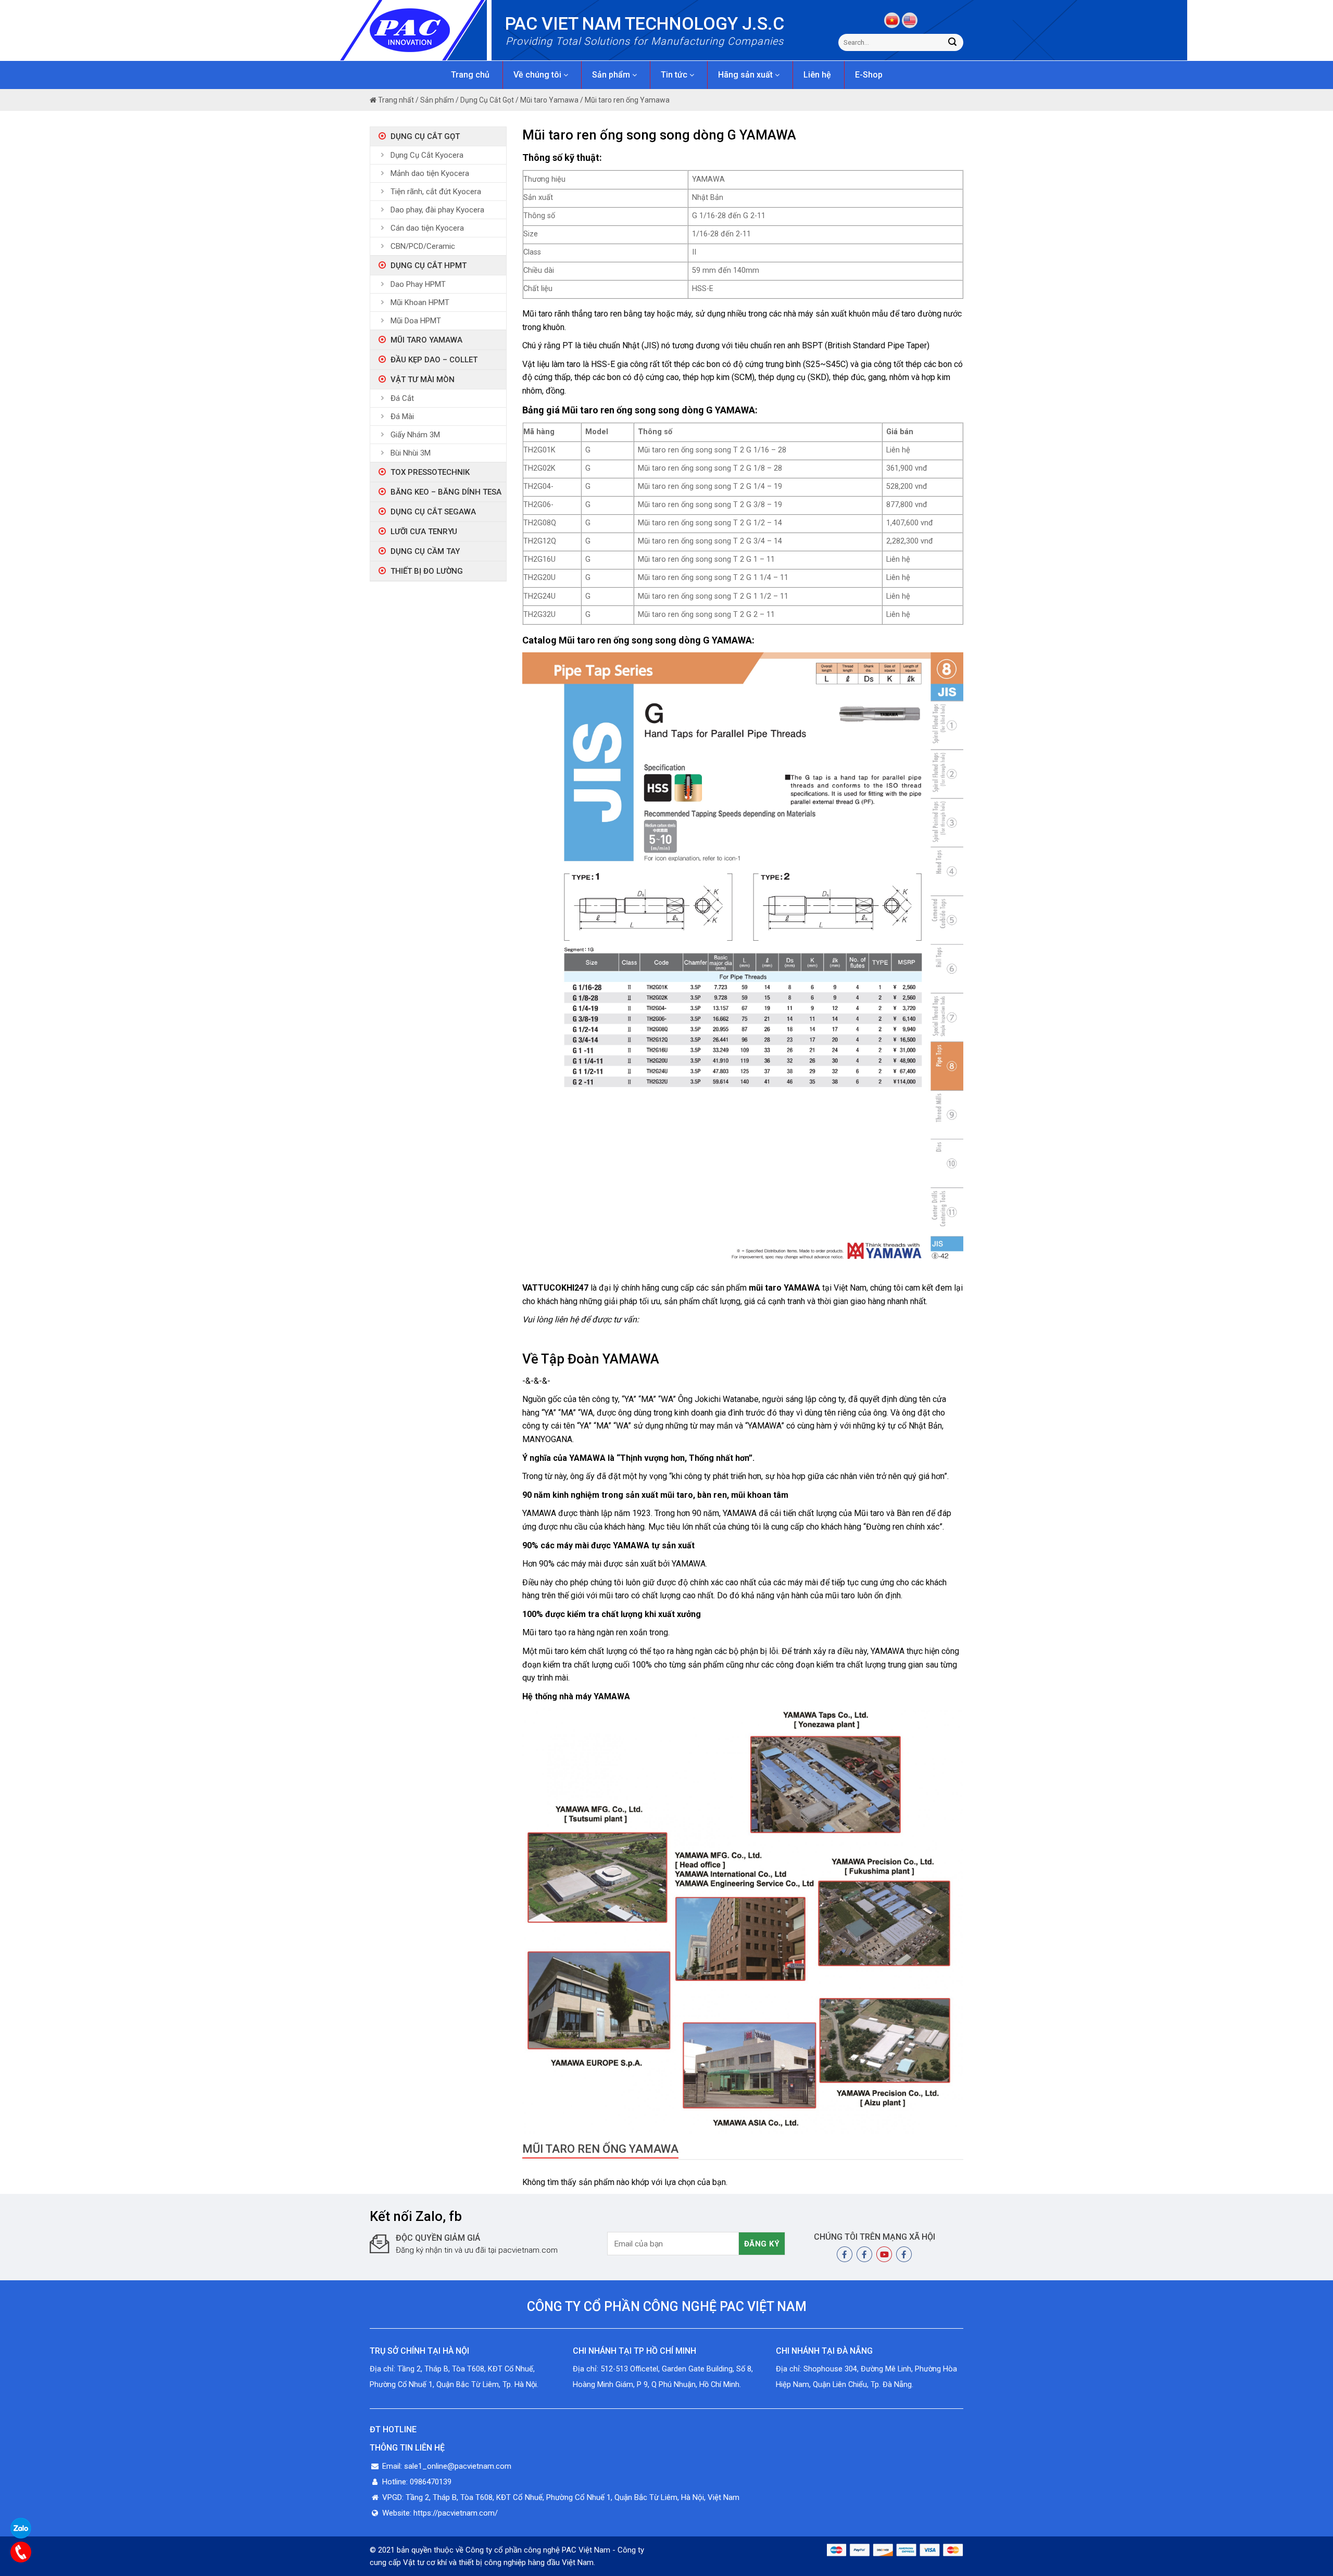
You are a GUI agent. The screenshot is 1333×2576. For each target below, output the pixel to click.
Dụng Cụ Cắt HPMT (429, 266)
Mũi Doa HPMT (416, 321)
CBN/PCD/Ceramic (423, 246)
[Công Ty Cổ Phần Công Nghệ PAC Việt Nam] (428, 30)
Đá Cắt (402, 398)
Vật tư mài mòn (423, 380)
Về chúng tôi (538, 75)
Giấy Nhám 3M (415, 435)
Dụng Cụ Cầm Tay (425, 551)
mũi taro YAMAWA (784, 1288)
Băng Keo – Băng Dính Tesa (446, 492)
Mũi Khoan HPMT (420, 302)
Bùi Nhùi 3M (411, 453)
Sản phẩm (612, 75)
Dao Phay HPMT (418, 284)
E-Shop (869, 75)
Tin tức (675, 75)
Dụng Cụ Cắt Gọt (487, 100)
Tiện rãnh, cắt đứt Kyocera (436, 192)
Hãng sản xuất (746, 75)
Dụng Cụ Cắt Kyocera (427, 155)
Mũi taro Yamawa (549, 100)
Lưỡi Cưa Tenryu (424, 532)
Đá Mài (402, 416)
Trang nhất (395, 100)
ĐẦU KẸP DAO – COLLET (434, 360)
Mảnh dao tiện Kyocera (430, 173)
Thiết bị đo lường (427, 571)
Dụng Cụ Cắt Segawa (433, 512)
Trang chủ (470, 75)
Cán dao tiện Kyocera (427, 228)
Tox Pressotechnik (430, 472)
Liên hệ (817, 75)
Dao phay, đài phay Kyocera (437, 210)
